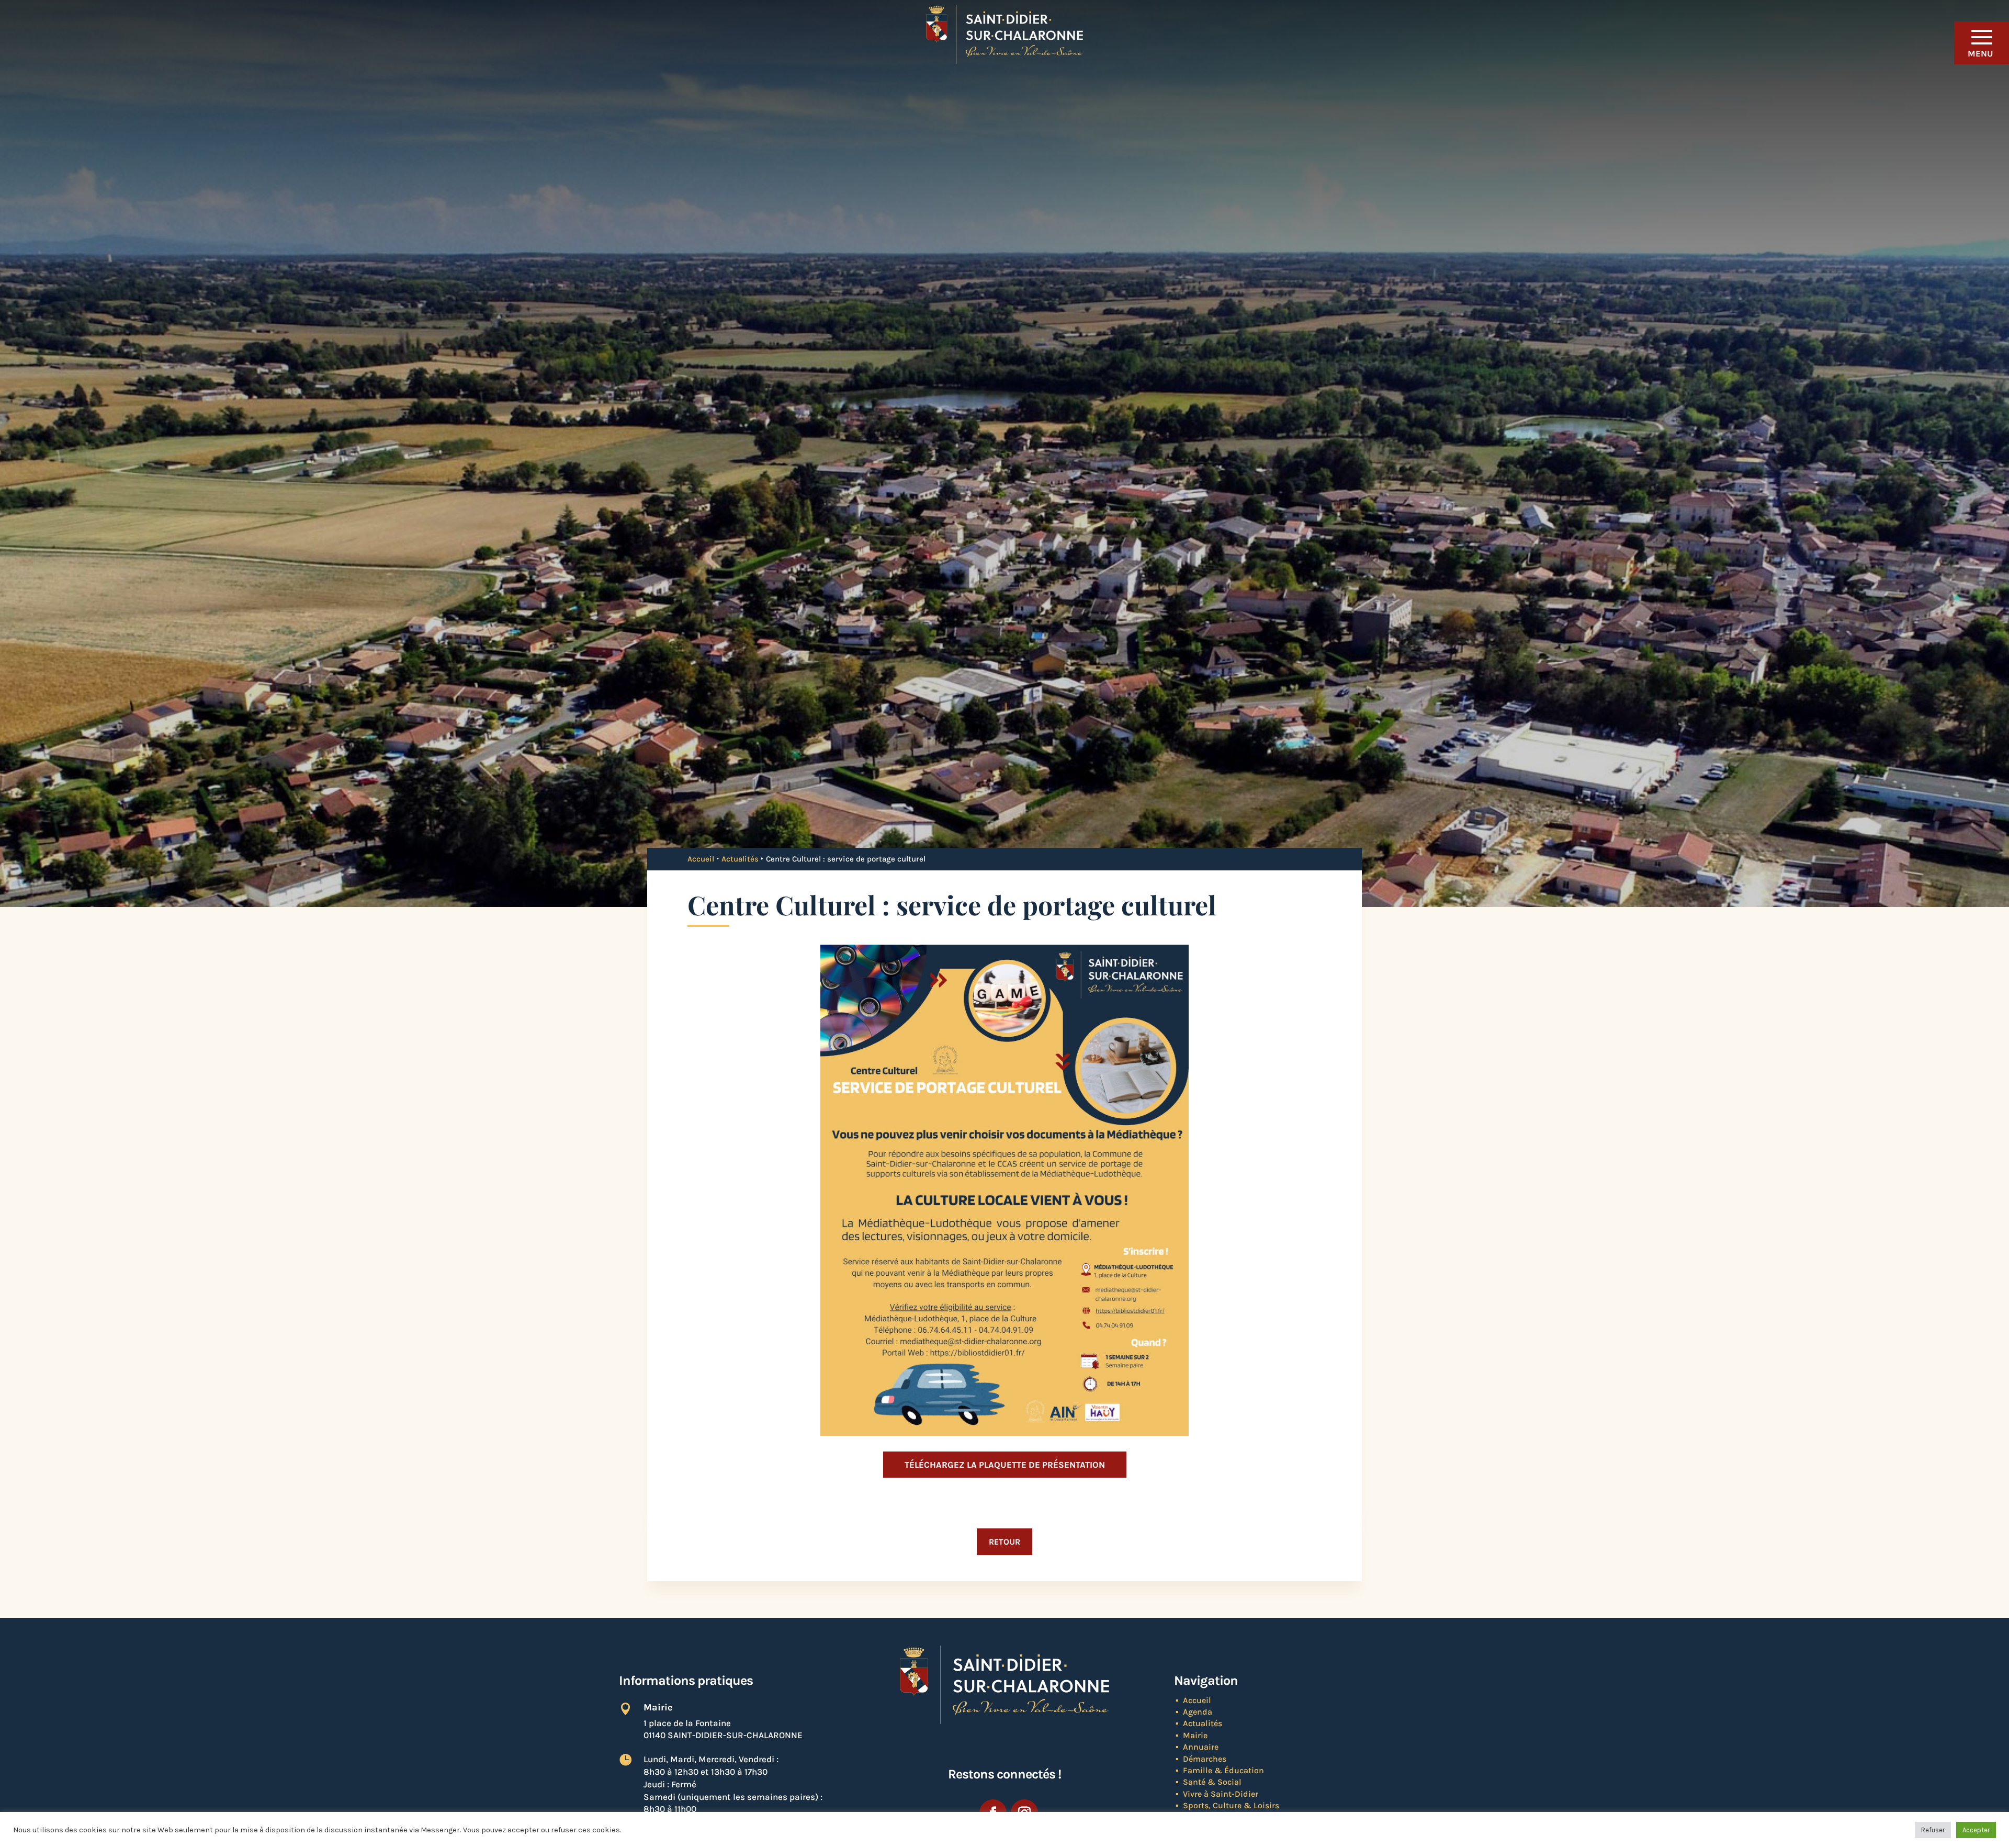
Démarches (1205, 1759)
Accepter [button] (1976, 1830)
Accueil (701, 859)
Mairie (1195, 1735)
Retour (1004, 1542)
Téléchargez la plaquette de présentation (1005, 1465)
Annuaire (1201, 1747)
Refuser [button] (1933, 1830)
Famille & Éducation (1223, 1770)
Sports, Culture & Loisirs (1231, 1805)
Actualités (740, 859)
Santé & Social (1212, 1782)
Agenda (1198, 1712)
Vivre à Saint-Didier (1221, 1794)
